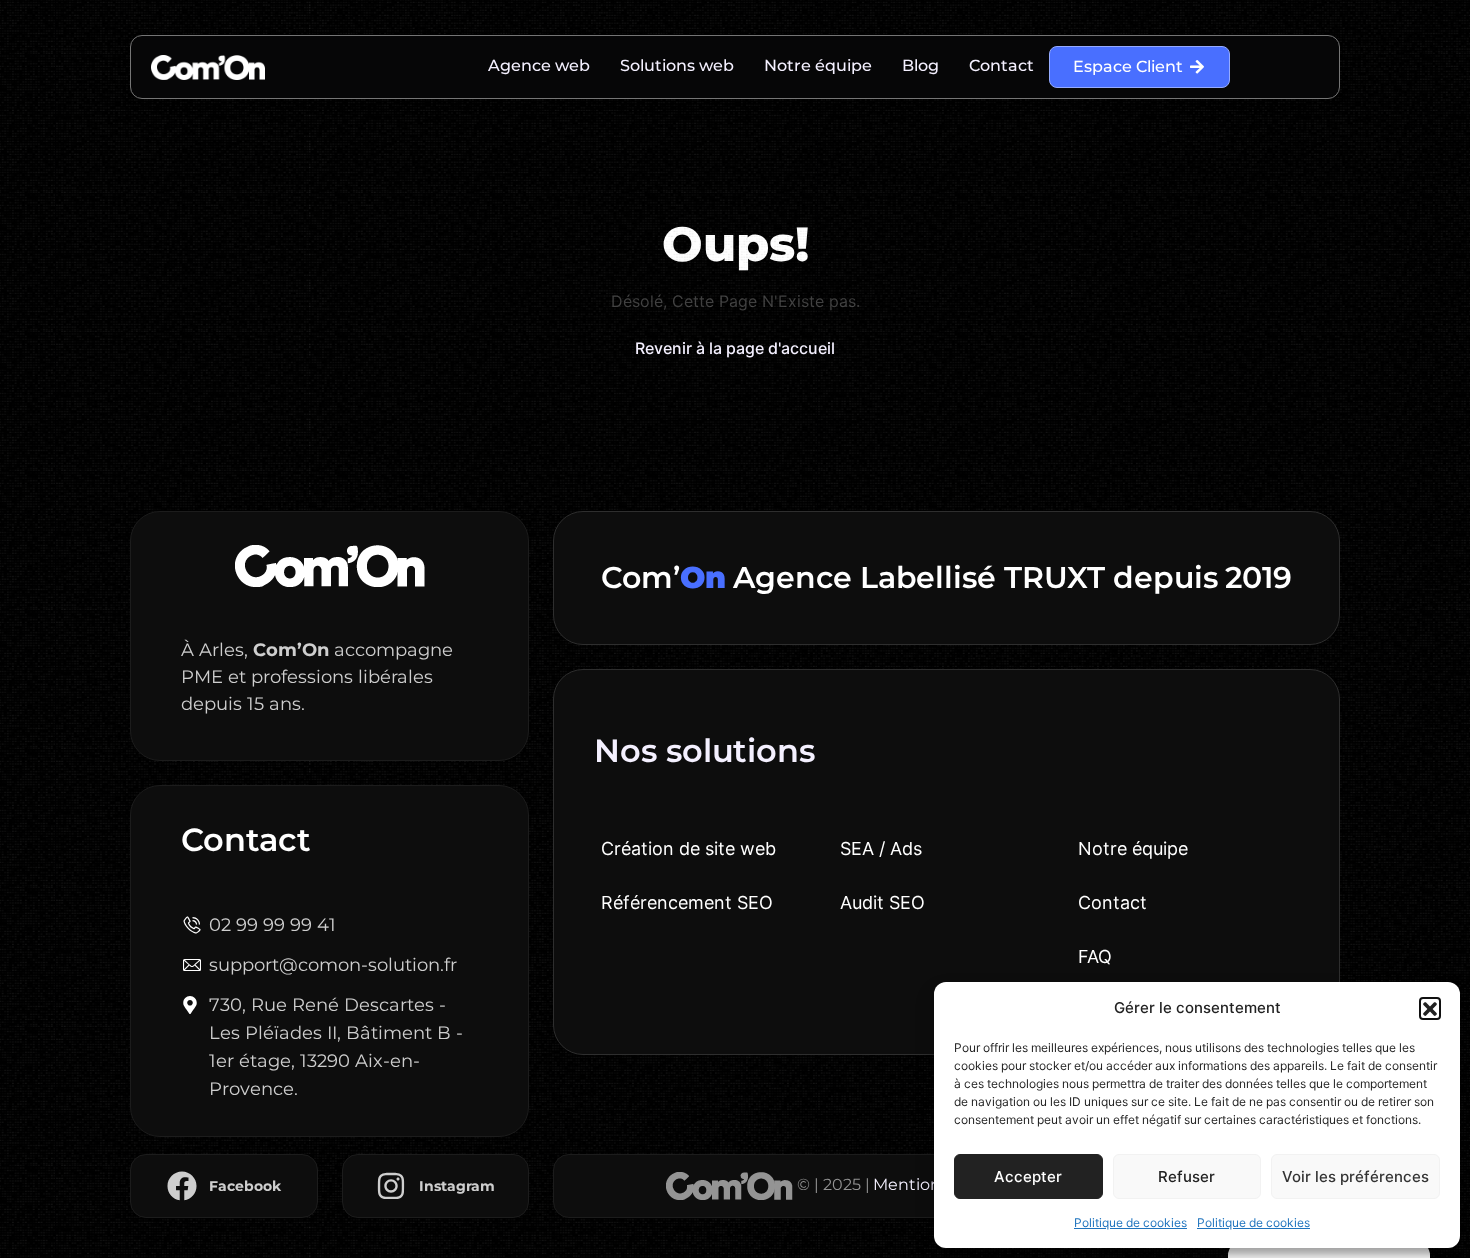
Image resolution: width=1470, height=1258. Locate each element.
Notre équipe (818, 65)
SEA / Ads (881, 848)
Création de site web (688, 848)
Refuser (1186, 1176)
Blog (920, 65)
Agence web (539, 65)
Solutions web (677, 65)
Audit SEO (882, 902)
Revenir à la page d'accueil (735, 348)
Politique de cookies (1130, 1222)
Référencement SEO (687, 902)
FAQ (1095, 956)
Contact (1001, 65)
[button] (1430, 1008)
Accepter (1028, 1176)
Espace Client (1128, 66)
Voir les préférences (1355, 1176)
